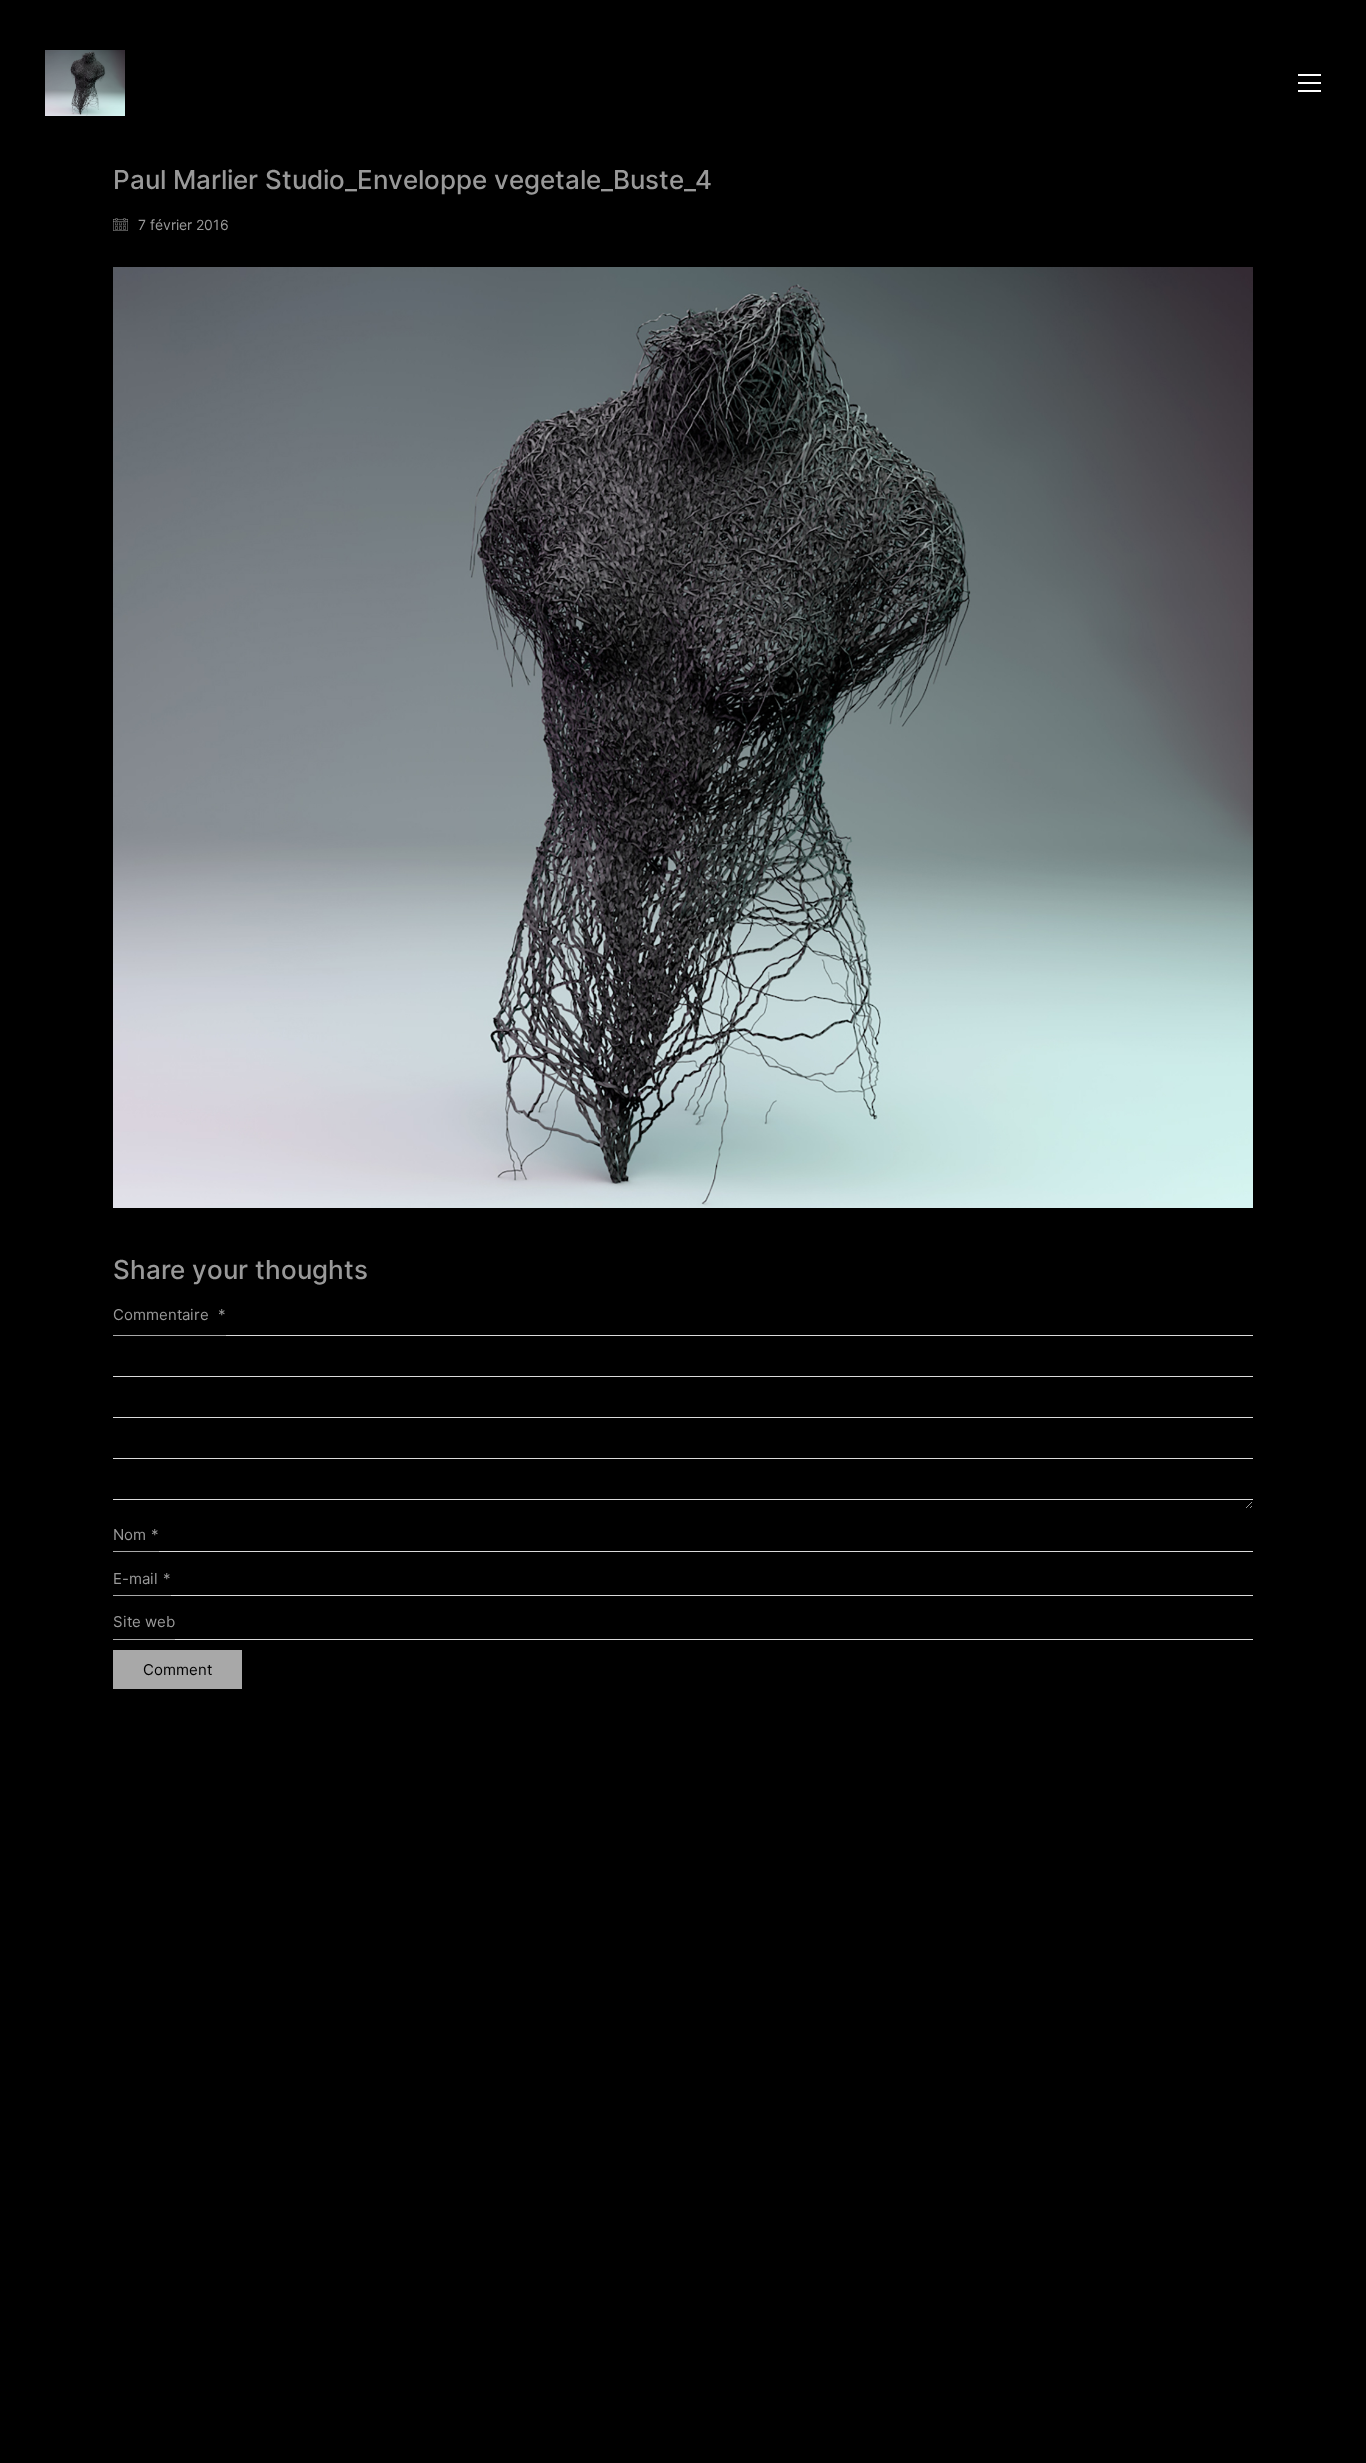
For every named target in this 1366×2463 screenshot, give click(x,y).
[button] (1309, 83)
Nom (136, 1534)
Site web (144, 1621)
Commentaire (169, 1314)
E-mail (142, 1578)
